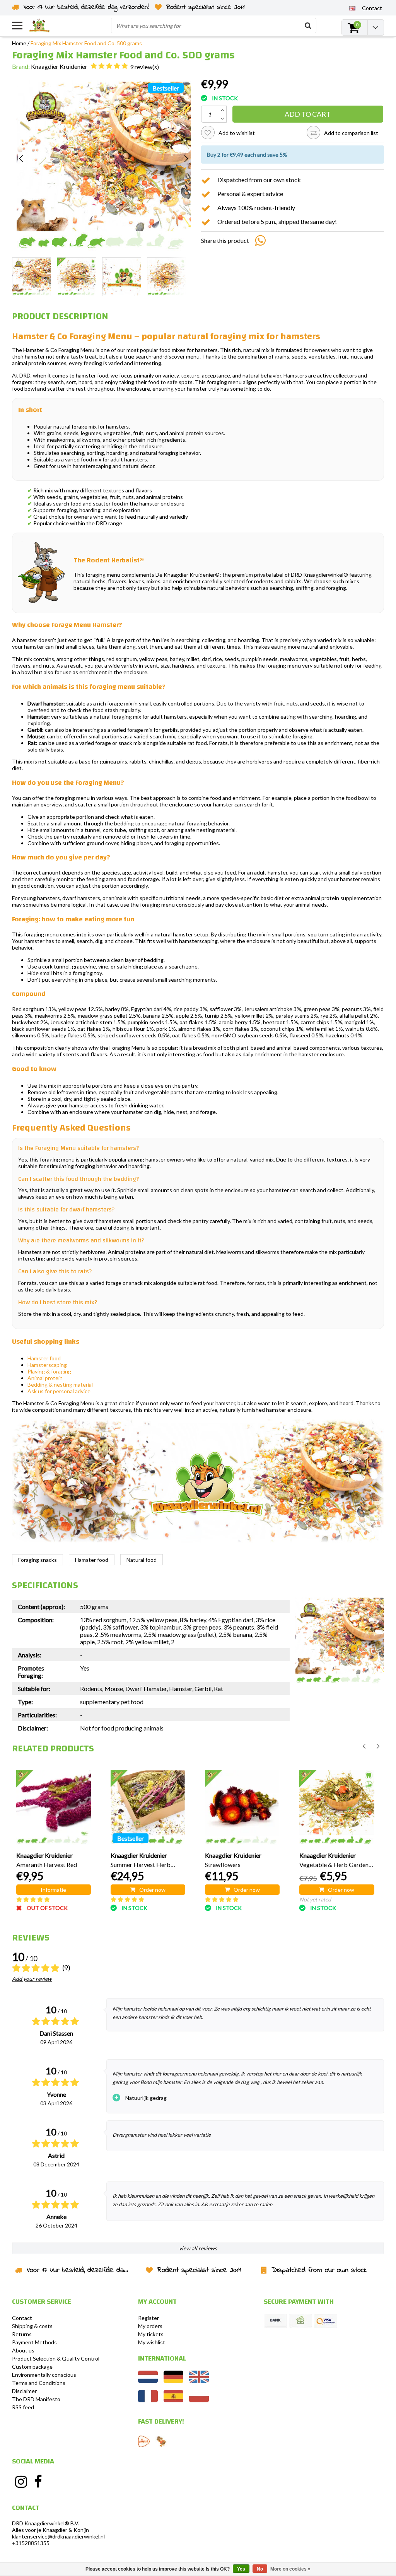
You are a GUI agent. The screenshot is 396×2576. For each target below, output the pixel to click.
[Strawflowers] (242, 1807)
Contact (22, 2318)
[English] (352, 8)
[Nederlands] (148, 2381)
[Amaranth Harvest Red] (54, 1807)
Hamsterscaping (47, 1365)
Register (148, 2318)
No (260, 2569)
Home (19, 43)
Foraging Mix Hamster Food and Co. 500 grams (86, 43)
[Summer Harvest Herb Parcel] (148, 1807)
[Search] (308, 26)
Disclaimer (24, 2391)
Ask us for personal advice (59, 1391)
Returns (22, 2334)
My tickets (151, 2334)
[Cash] (300, 2321)
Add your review (32, 1979)
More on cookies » (290, 2569)
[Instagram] (21, 2482)
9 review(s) (144, 67)
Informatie (53, 1890)
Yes (241, 2569)
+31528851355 (31, 2543)
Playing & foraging (49, 1371)
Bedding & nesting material (60, 1385)
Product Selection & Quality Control (56, 2358)
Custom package (32, 2367)
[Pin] (326, 2321)
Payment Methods (34, 2342)
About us (23, 2350)
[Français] (148, 2400)
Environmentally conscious (44, 2375)
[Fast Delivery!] (144, 2441)
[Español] (173, 2400)
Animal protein (45, 1378)
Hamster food (44, 1358)
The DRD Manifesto (36, 2399)
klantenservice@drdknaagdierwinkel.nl (58, 2536)
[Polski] (199, 2400)
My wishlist (152, 2342)
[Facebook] (38, 2482)
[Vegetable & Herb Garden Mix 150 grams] (337, 1807)
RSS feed (23, 2407)
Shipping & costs (32, 2326)
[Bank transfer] (275, 2321)
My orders (150, 2326)
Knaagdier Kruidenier (59, 66)
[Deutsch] (173, 2381)
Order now (152, 1890)
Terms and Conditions (39, 2383)
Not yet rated (315, 1899)
